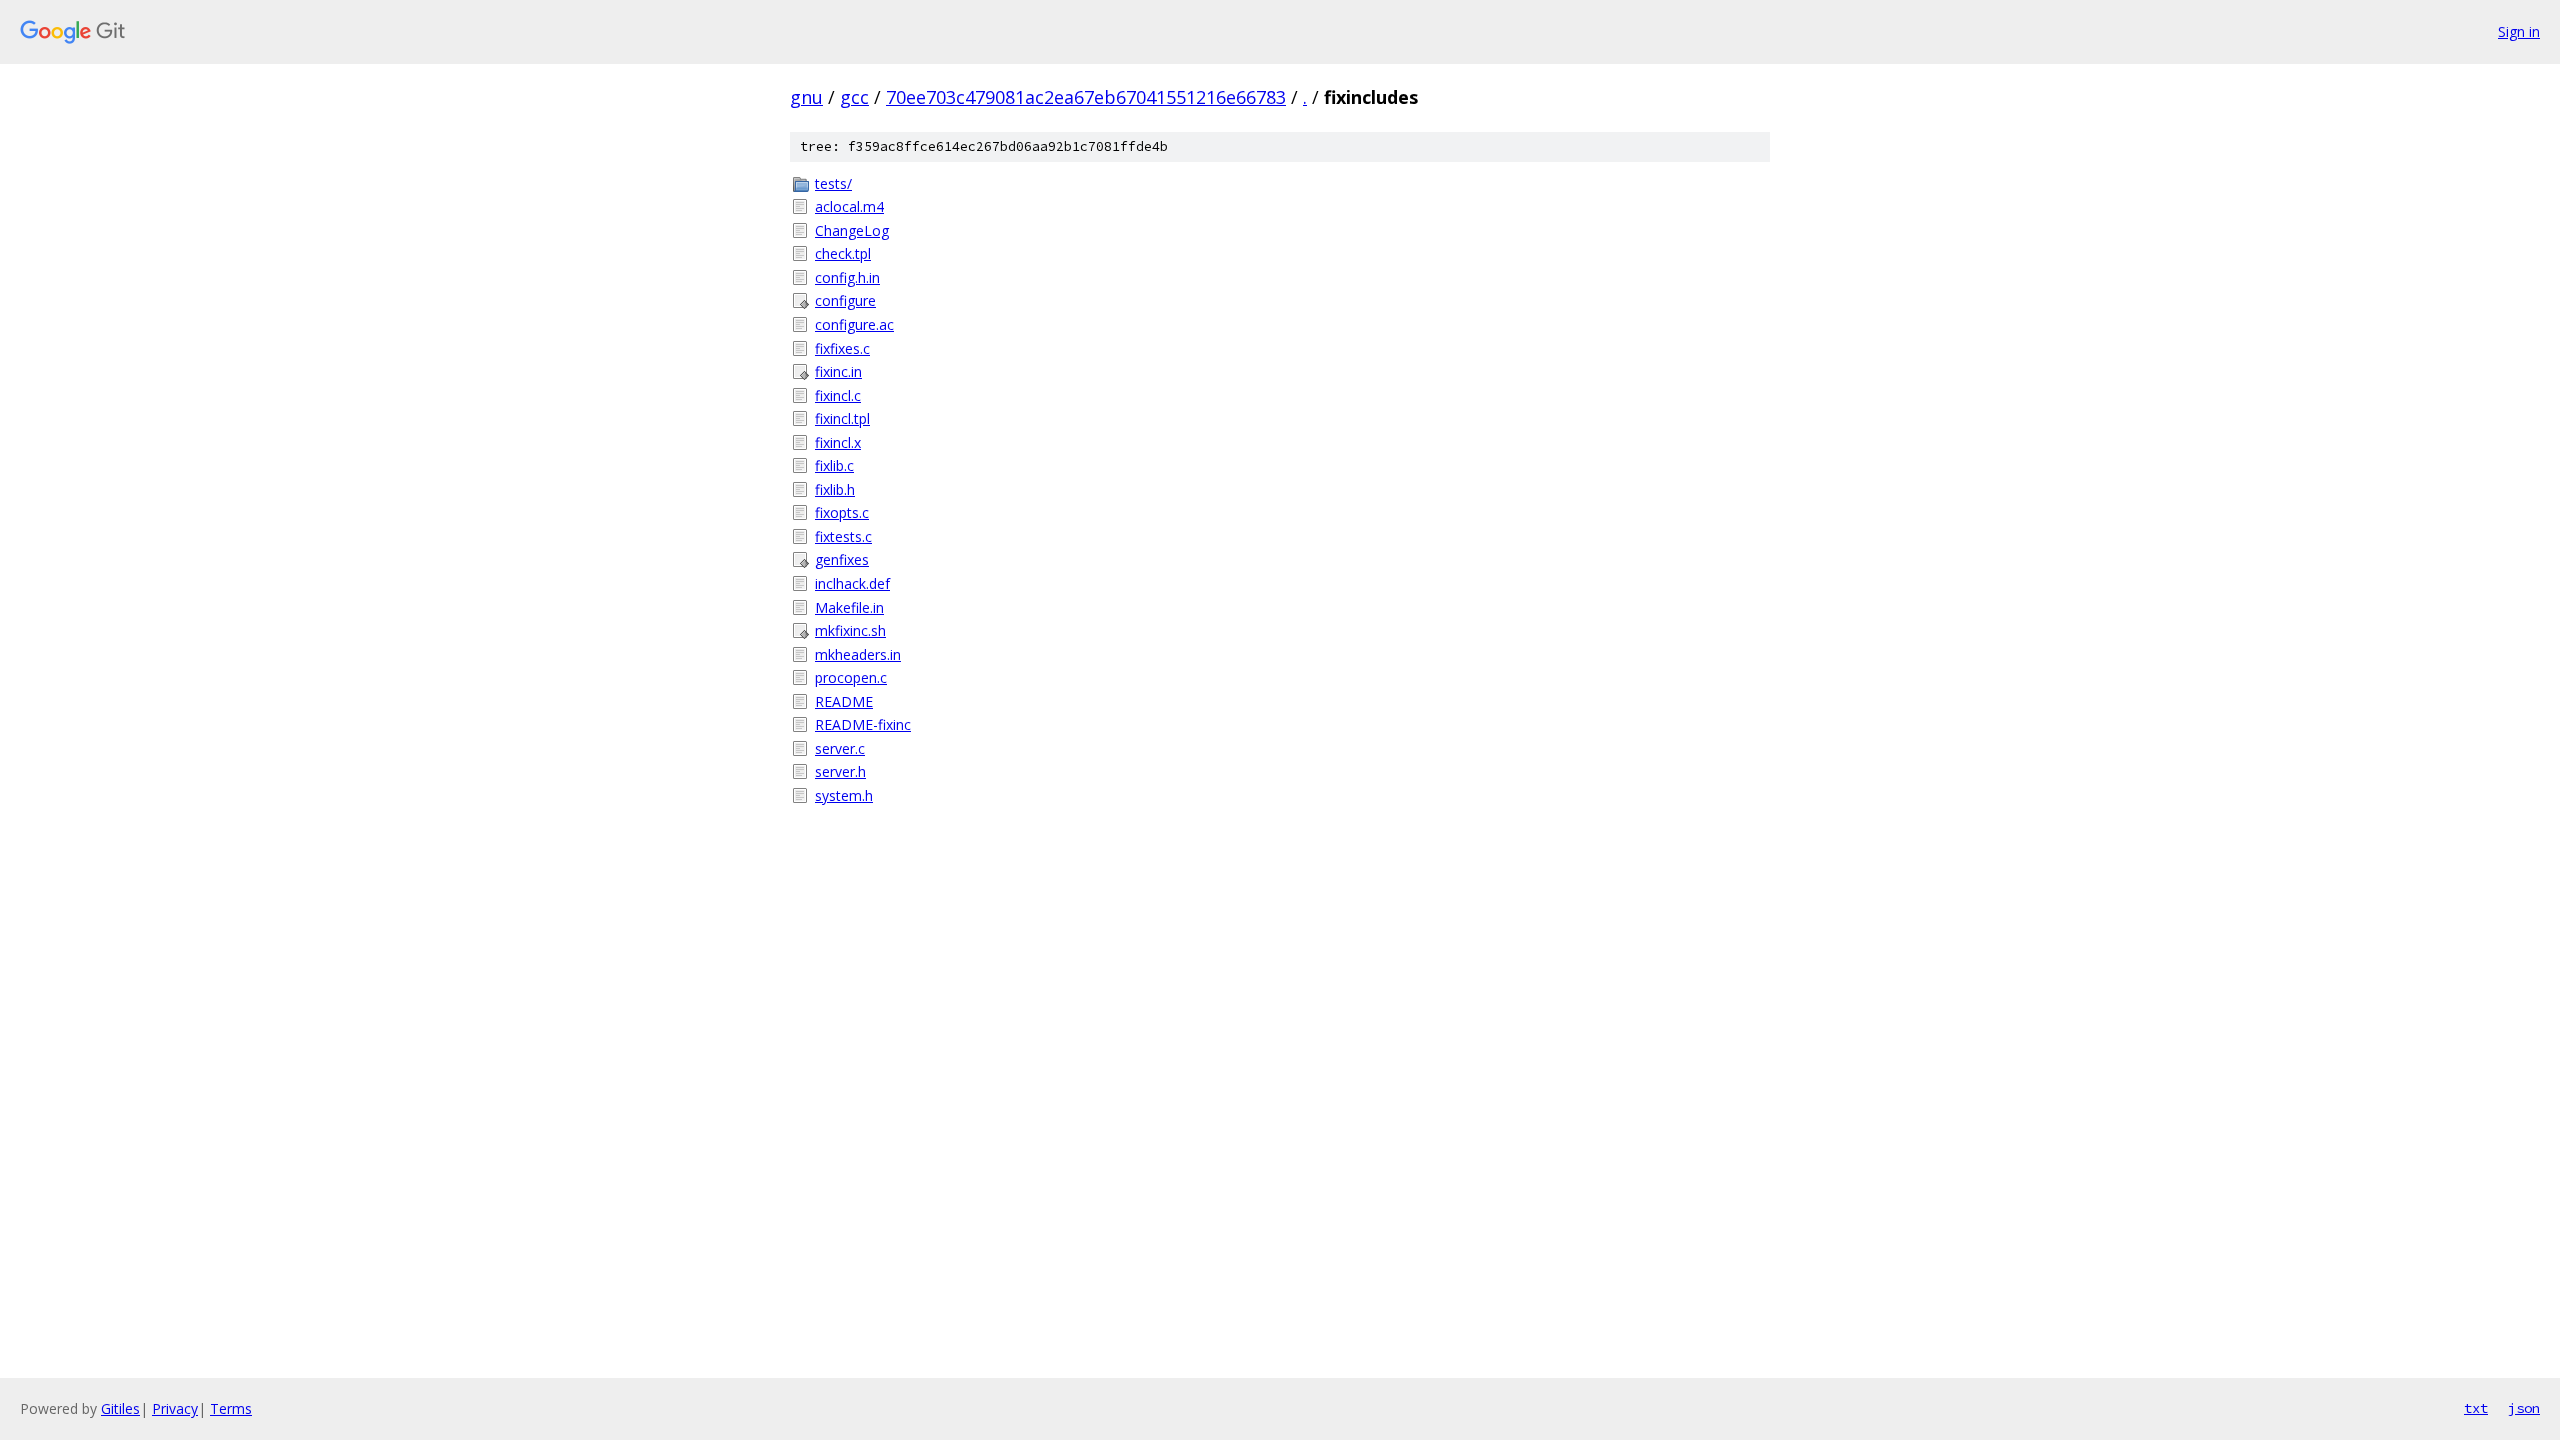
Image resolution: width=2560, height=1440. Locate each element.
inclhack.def (852, 583)
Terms (231, 1408)
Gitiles (120, 1408)
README (844, 701)
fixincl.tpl (842, 418)
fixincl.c (838, 395)
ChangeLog (852, 230)
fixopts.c (842, 512)
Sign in (2519, 31)
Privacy (175, 1408)
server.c (840, 748)
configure (845, 300)
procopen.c (851, 677)
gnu (806, 97)
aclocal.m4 (849, 206)
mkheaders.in (858, 654)
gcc (854, 97)
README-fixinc (863, 724)
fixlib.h (835, 489)
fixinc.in (838, 371)
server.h (840, 771)
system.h (844, 795)
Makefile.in (849, 607)
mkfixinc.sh (850, 630)
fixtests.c (843, 536)
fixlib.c (834, 465)
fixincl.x (838, 442)
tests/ (833, 183)
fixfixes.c (842, 348)
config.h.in (847, 277)
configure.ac (854, 324)
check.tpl (843, 253)
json (2524, 1408)
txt (2476, 1408)
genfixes (842, 559)
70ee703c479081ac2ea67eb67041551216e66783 (1086, 97)
